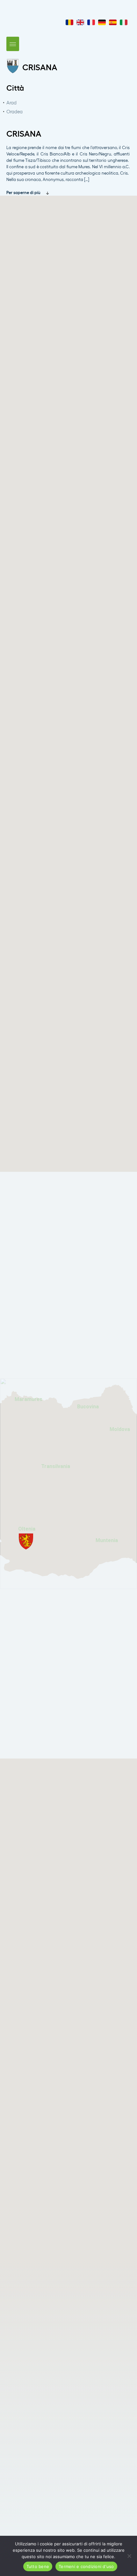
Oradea (14, 111)
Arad (11, 102)
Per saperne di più (24, 192)
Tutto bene (38, 2566)
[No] (129, 2556)
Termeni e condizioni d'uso (86, 2566)
